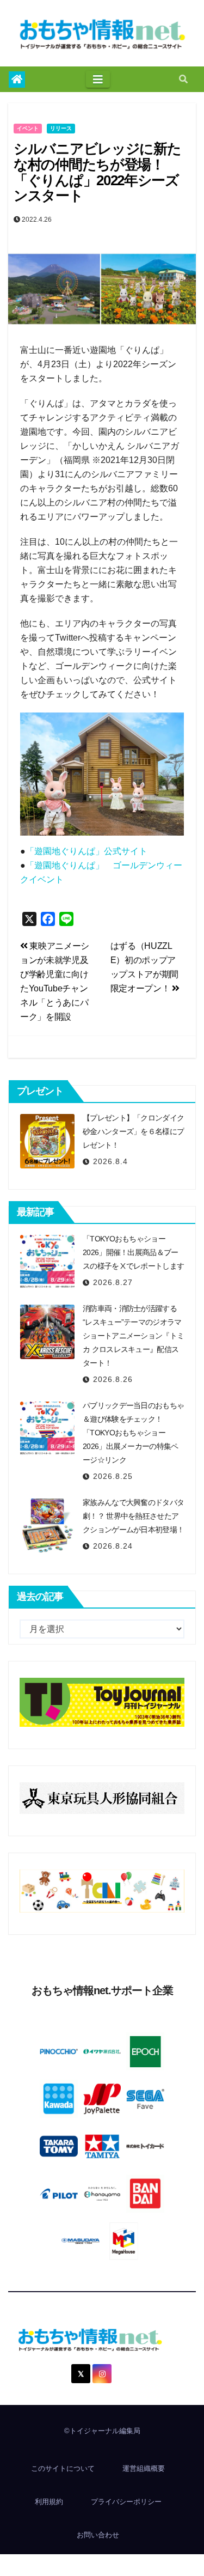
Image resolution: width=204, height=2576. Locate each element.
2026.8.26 (113, 1379)
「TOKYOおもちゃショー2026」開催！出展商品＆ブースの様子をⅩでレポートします (133, 1252)
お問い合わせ (98, 2535)
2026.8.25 (113, 1476)
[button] (183, 79)
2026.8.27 (113, 1282)
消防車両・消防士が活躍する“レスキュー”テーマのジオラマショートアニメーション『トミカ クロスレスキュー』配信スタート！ (133, 1336)
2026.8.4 (110, 1161)
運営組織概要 (144, 2468)
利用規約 (49, 2502)
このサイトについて (63, 2468)
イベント (28, 128)
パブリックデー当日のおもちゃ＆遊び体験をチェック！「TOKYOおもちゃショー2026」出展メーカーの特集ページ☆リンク (133, 1433)
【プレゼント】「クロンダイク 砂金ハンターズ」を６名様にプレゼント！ (137, 1131)
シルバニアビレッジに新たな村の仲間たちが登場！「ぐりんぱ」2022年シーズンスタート (97, 172)
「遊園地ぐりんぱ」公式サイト (86, 851)
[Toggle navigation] (98, 80)
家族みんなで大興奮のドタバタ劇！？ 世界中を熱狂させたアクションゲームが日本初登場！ (133, 1516)
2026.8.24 (113, 1546)
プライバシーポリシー (126, 2502)
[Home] (17, 80)
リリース (61, 128)
